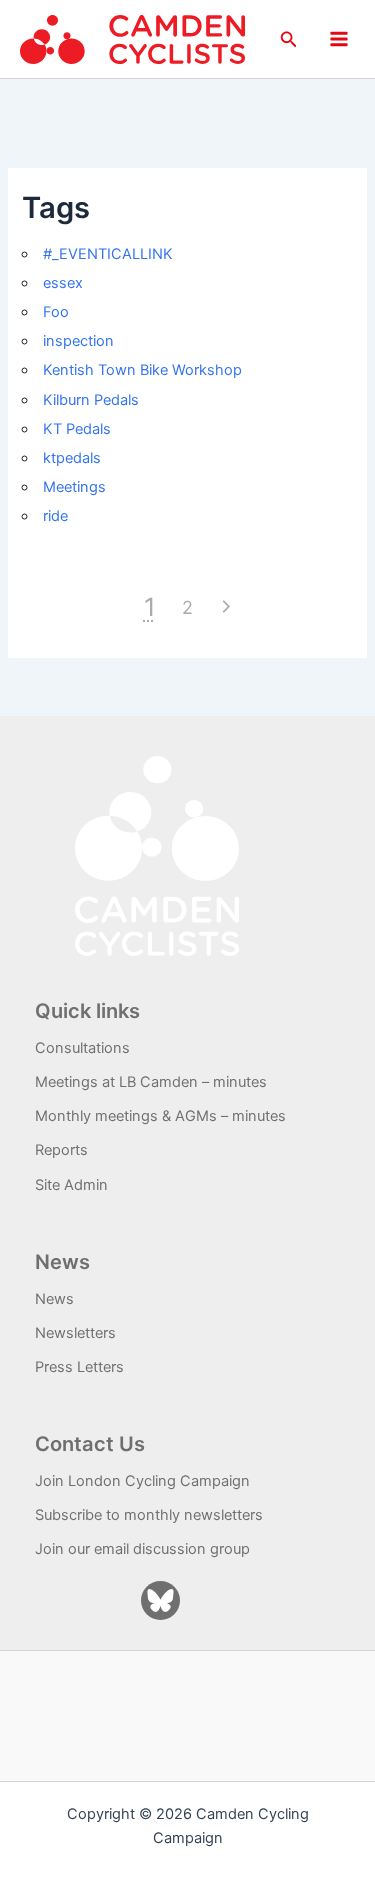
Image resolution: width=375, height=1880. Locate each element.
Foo (56, 312)
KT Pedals (77, 429)
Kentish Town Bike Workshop (142, 370)
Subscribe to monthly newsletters (149, 1515)
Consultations (82, 1048)
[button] (289, 39)
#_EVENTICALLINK (108, 254)
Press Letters (79, 1367)
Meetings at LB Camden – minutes (151, 1082)
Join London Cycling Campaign (142, 1481)
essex (63, 283)
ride (55, 516)
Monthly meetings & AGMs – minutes (160, 1116)
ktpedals (72, 458)
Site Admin (71, 1185)
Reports (61, 1150)
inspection (78, 341)
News (54, 1299)
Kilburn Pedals (91, 400)
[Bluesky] (160, 1600)
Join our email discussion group (142, 1549)
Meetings (74, 487)
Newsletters (75, 1333)
